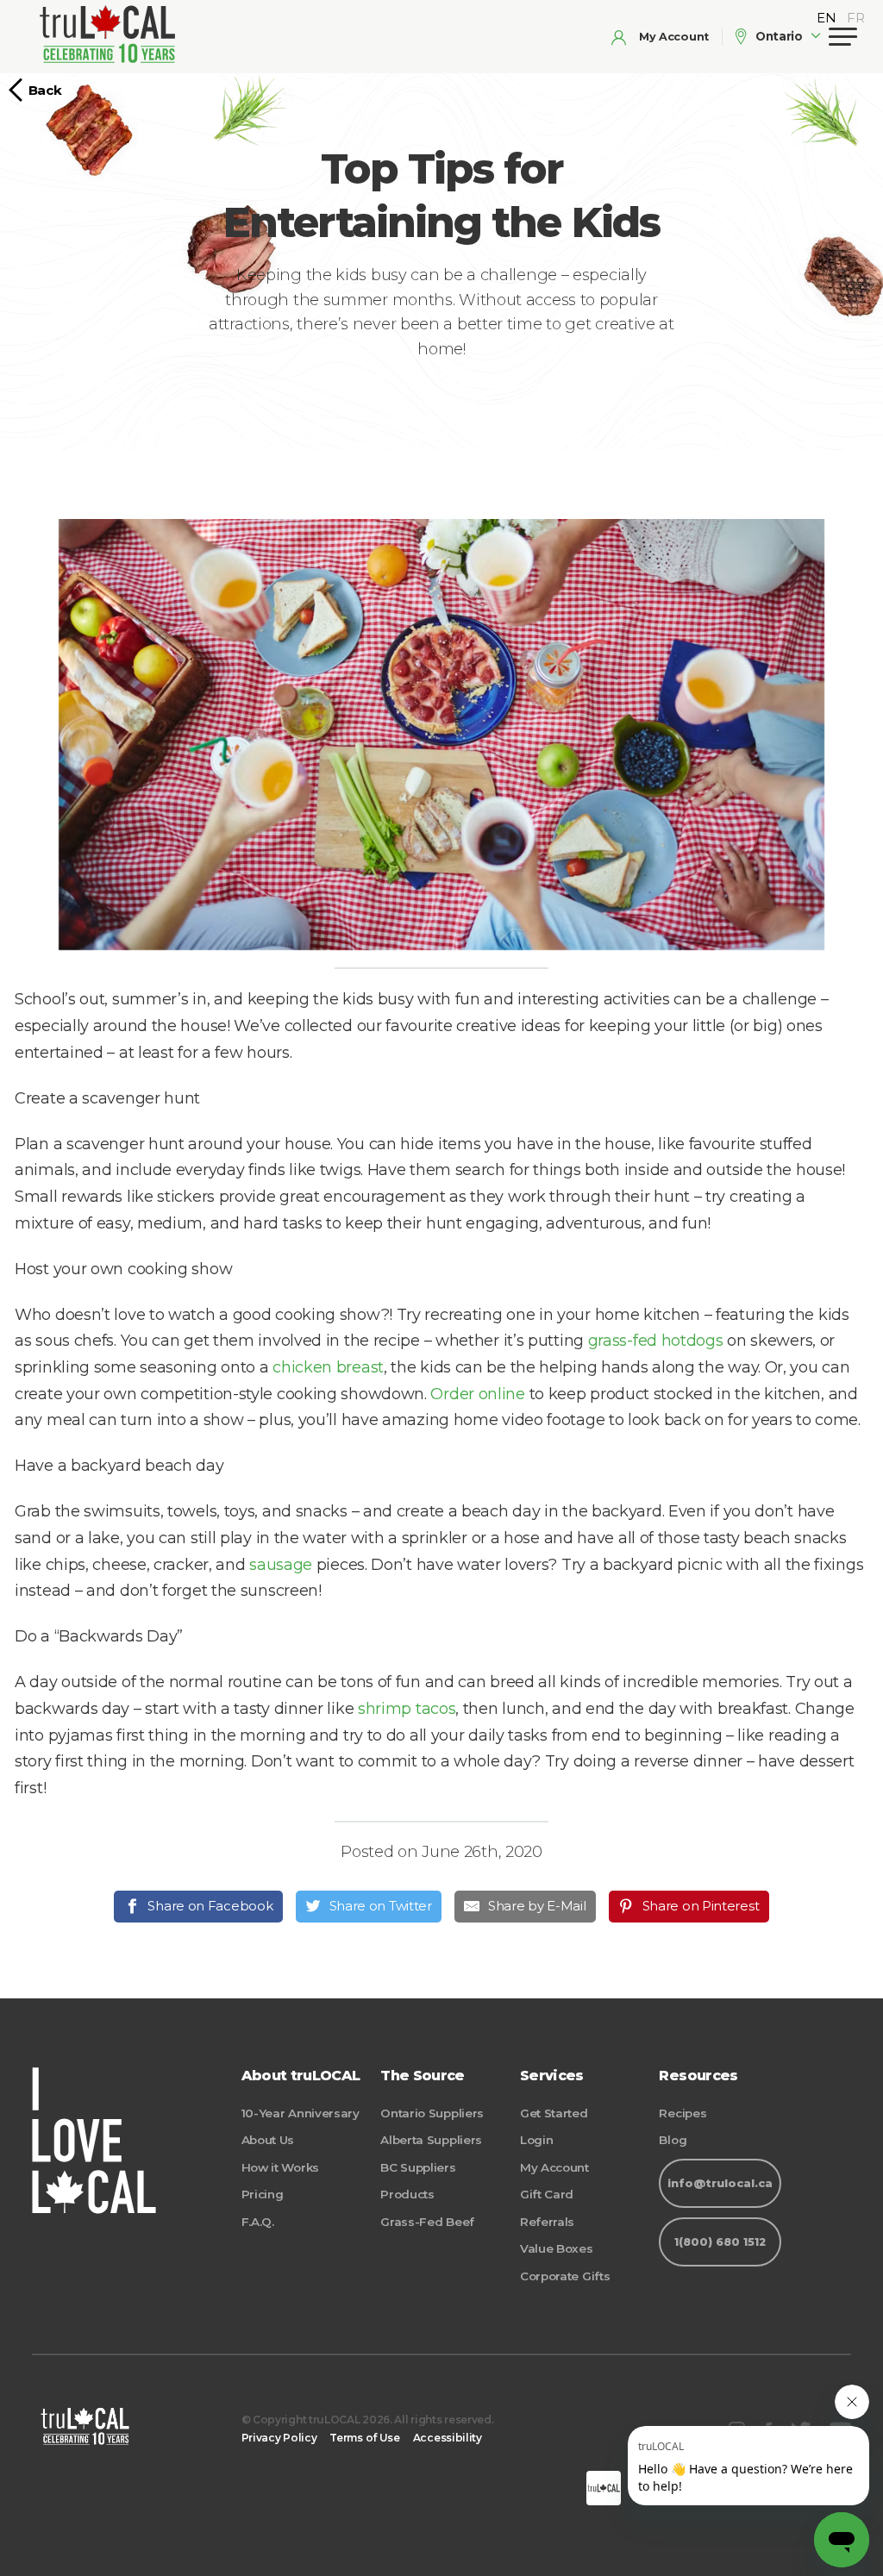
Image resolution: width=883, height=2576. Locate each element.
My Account (554, 2167)
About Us (268, 2140)
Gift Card (547, 2194)
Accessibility (448, 2438)
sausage (281, 1565)
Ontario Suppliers (432, 2113)
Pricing (263, 2194)
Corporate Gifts (565, 2276)
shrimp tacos (407, 1709)
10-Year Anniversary (301, 2113)
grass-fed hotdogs (656, 1341)
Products (407, 2194)
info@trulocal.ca (720, 2183)
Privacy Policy (279, 2438)
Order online (477, 1394)
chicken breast (328, 1367)
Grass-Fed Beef (427, 2222)
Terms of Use (364, 2438)
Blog (673, 2140)
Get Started (554, 2113)
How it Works (280, 2167)
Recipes (683, 2113)
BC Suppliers (418, 2167)
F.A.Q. (258, 2222)
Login (537, 2140)
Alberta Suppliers (431, 2140)
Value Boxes (557, 2248)
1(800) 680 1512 (720, 2242)
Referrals (547, 2222)
